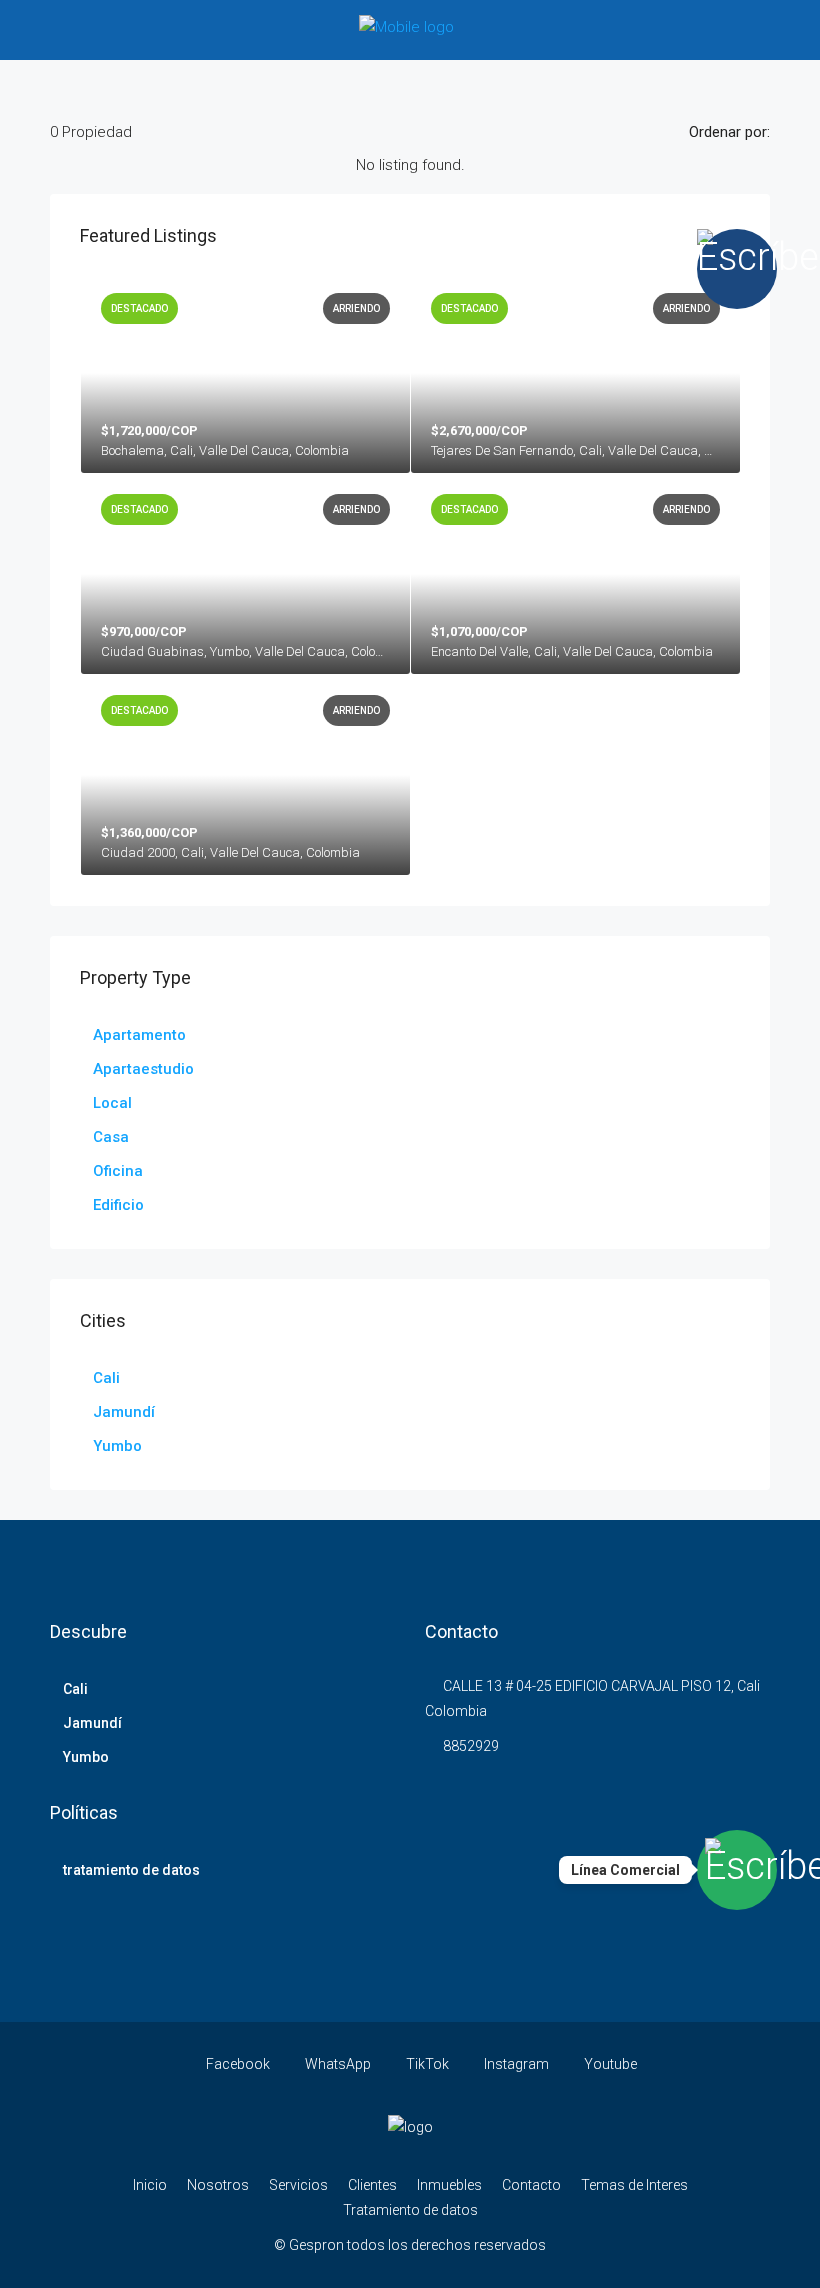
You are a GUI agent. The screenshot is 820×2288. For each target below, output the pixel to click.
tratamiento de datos (131, 1870)
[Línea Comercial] (737, 1870)
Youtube (609, 2064)
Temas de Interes (634, 2185)
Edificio (118, 1205)
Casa (111, 1137)
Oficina (118, 1171)
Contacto (531, 2185)
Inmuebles (449, 2185)
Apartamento (139, 1035)
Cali (106, 1378)
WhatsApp (338, 2064)
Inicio (150, 2185)
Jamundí (124, 1412)
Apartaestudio (143, 1069)
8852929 (471, 1746)
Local (112, 1103)
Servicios (298, 2185)
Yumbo (117, 1446)
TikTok (427, 2064)
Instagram (516, 2064)
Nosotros (218, 2185)
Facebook (238, 2064)
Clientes (372, 2185)
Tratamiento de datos (410, 2210)
